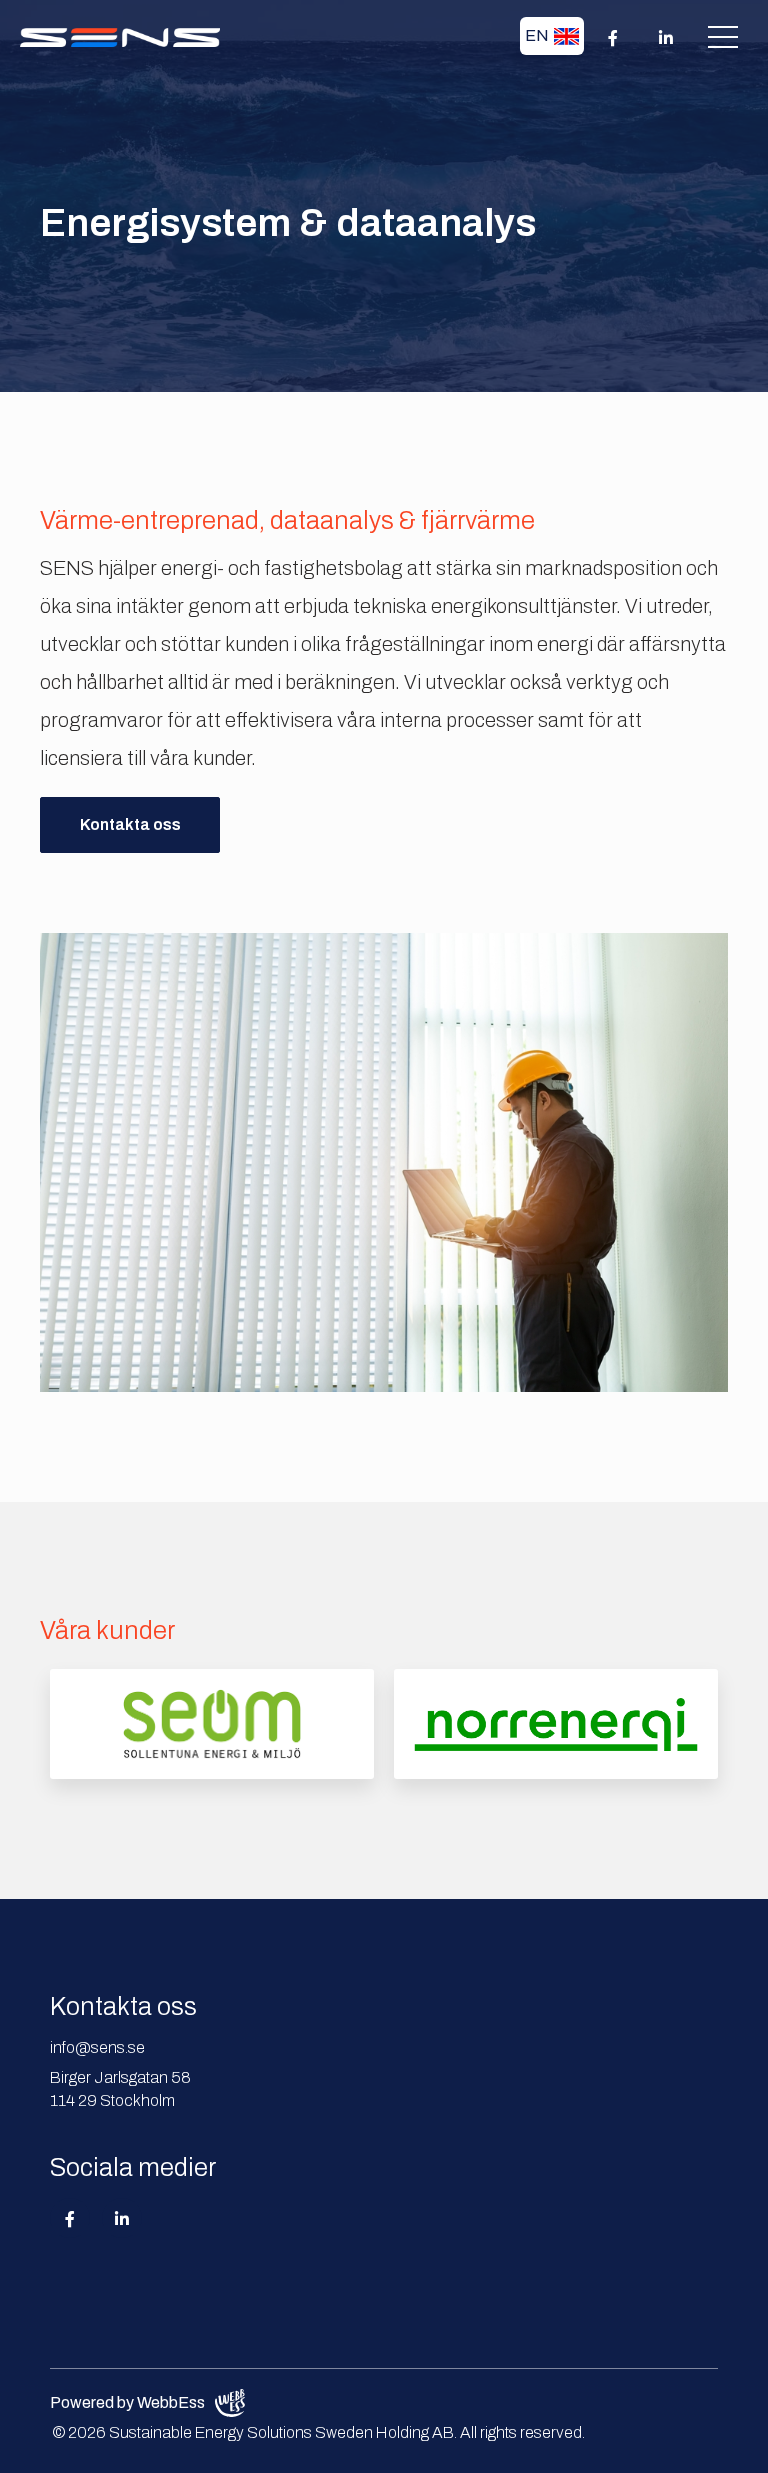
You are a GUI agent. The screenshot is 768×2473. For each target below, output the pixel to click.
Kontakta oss (130, 824)
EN (537, 35)
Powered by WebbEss (127, 2402)
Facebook (70, 2218)
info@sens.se (97, 2047)
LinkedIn (122, 2218)
